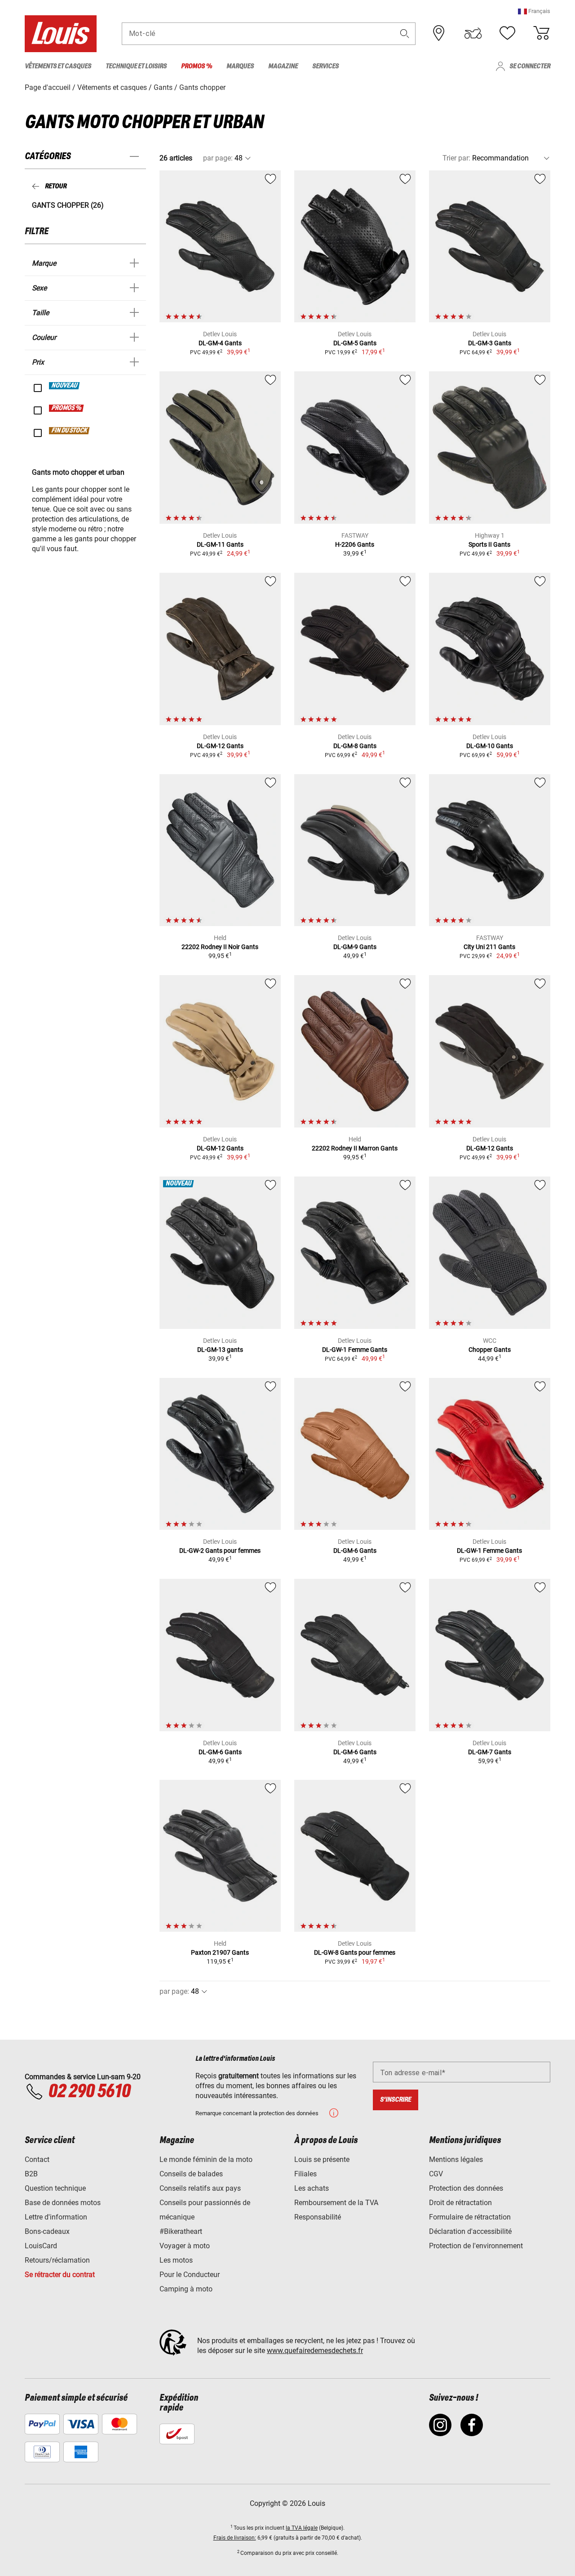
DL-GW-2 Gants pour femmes (220, 1551)
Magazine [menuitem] (283, 66)
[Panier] (541, 33)
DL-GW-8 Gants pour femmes (355, 1952)
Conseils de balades (191, 2174)
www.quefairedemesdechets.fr (315, 2351)
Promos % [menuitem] (197, 66)
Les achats (312, 2188)
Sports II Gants (489, 544)
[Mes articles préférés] (507, 33)
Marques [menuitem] (240, 66)
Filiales (305, 2174)
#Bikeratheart (181, 2231)
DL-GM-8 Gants (355, 746)
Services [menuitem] (325, 66)
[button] (534, 11)
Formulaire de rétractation (470, 2217)
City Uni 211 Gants (489, 947)
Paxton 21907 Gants (220, 1952)
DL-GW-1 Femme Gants (355, 1350)
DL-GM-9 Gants (355, 947)
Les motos (176, 2260)
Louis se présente (322, 2159)
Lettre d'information (56, 2217)
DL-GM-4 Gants (220, 343)
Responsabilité (318, 2217)
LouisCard (41, 2246)
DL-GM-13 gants (220, 1350)
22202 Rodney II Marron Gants (355, 1148)
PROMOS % (67, 408)
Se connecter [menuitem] (530, 66)
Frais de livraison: (235, 2538)
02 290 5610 (89, 2092)
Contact (37, 2159)
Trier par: (456, 158)
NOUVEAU (65, 386)
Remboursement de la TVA (336, 2203)
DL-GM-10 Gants (490, 746)
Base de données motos (63, 2203)
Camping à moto (186, 2289)
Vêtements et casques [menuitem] (58, 66)
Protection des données (466, 2188)
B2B (31, 2174)
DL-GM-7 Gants (490, 1752)
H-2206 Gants (355, 544)
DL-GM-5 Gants (355, 343)
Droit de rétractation (460, 2203)
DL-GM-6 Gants (355, 1551)
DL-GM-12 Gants (220, 746)
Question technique (55, 2188)
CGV (436, 2174)
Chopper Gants (490, 1350)
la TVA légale (302, 2528)
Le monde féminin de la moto (206, 2159)
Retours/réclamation (57, 2260)
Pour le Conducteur (190, 2275)
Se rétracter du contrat (60, 2275)
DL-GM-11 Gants (220, 544)
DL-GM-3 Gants (490, 343)
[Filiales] (439, 33)
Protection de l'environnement (476, 2246)
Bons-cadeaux (47, 2231)
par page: (218, 158)
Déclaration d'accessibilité (470, 2231)
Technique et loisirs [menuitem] (136, 66)
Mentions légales (456, 2159)
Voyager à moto (185, 2246)
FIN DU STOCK (70, 431)
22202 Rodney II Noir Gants (220, 947)
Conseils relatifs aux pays (200, 2188)
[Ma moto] (473, 33)
